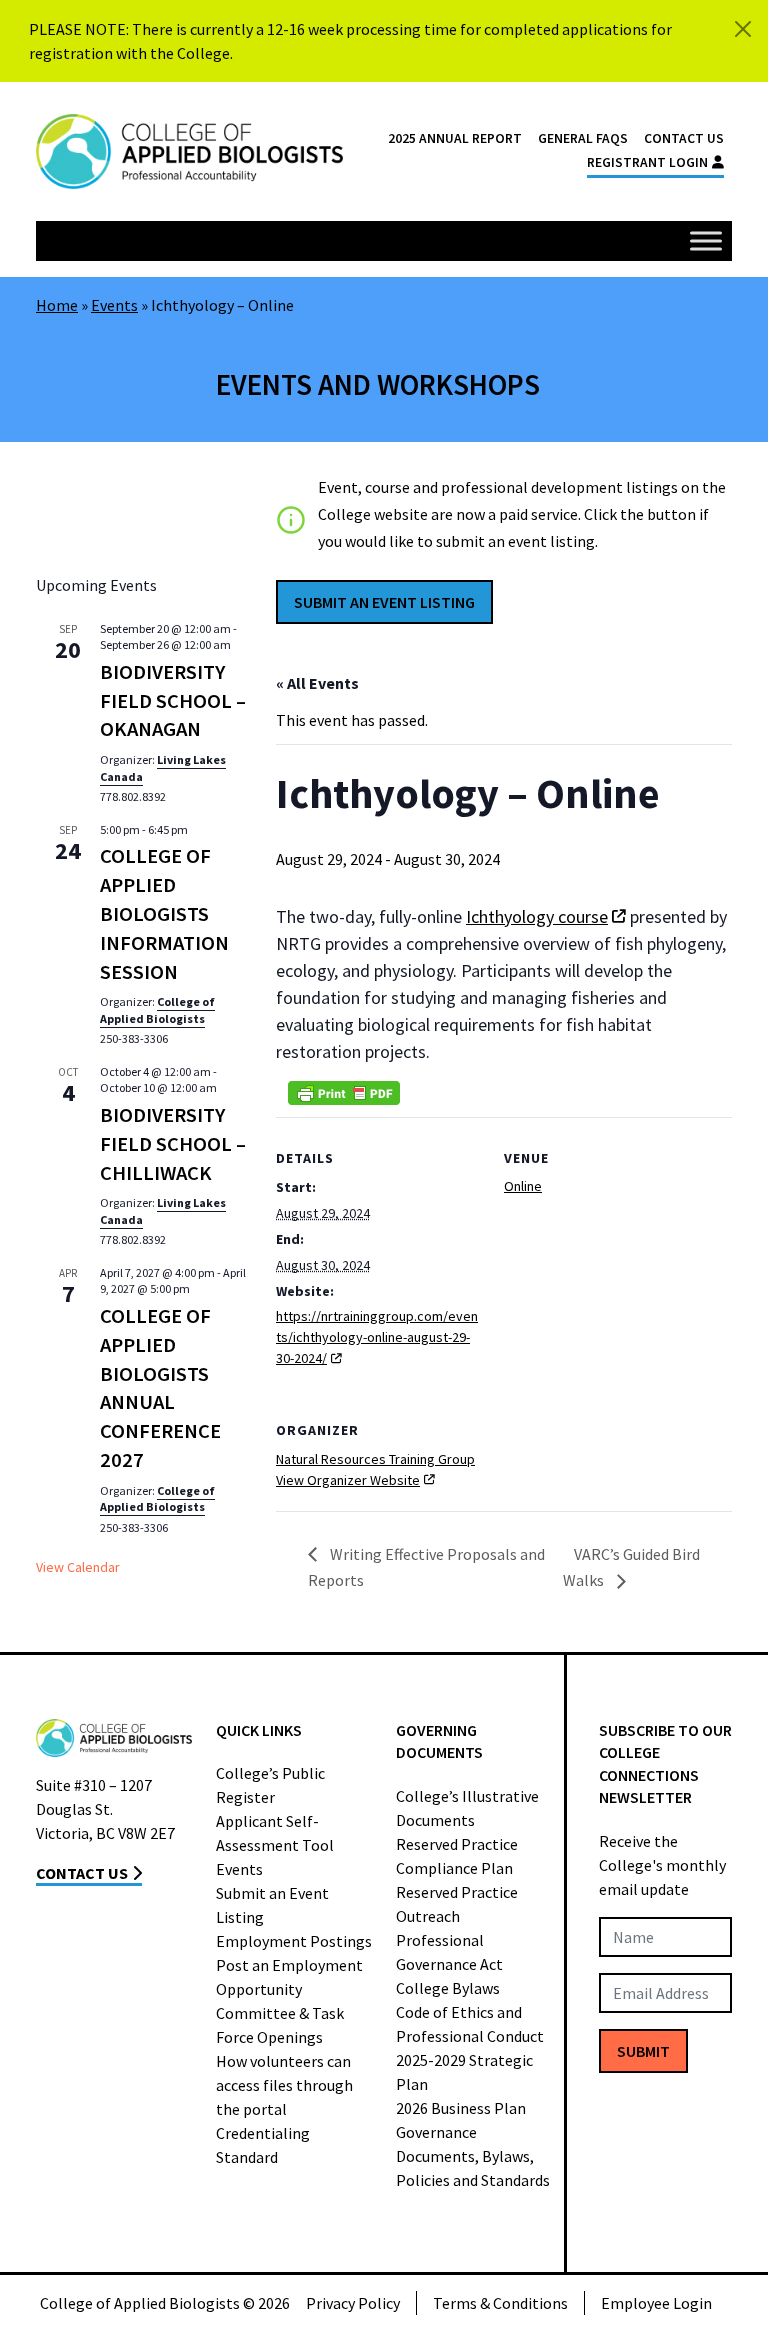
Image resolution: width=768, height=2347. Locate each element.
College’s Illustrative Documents (467, 1808)
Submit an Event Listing (272, 1905)
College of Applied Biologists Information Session (164, 913)
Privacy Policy (353, 2303)
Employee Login (656, 2303)
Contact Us (684, 138)
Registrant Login (647, 162)
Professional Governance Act (449, 1952)
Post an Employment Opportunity (289, 1977)
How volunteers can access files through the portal (284, 2085)
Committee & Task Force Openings (280, 2025)
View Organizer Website (348, 1480)
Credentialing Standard (263, 2145)
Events (114, 305)
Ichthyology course (537, 916)
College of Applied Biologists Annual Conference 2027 (160, 1388)
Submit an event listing (384, 602)
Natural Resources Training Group (375, 1459)
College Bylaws (448, 1988)
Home (57, 305)
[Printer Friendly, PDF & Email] (344, 1093)
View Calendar (78, 1567)
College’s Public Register (270, 1785)
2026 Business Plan (461, 2108)
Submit (643, 2051)
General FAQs (583, 138)
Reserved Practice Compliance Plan (457, 1856)
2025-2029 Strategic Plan (464, 2072)
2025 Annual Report (455, 138)
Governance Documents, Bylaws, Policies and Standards (473, 2156)
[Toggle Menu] (706, 240)
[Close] (743, 29)
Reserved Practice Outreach (457, 1904)
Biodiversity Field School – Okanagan (173, 701)
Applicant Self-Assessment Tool (275, 1833)
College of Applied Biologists (157, 1010)
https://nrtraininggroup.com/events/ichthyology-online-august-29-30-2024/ (377, 1337)
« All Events (317, 683)
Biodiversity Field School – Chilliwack (173, 1144)
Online (523, 1186)
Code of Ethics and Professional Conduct (470, 2024)
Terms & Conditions (500, 2303)
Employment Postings (294, 1941)
